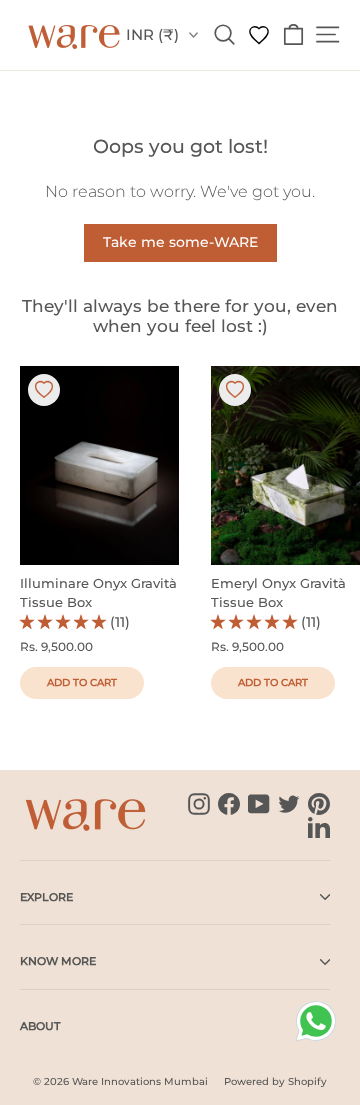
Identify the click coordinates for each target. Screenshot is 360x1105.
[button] (65, 622)
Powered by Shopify (275, 1081)
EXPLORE (46, 897)
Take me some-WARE (180, 242)
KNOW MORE (58, 961)
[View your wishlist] (259, 34)
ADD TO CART (82, 682)
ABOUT (40, 1026)
